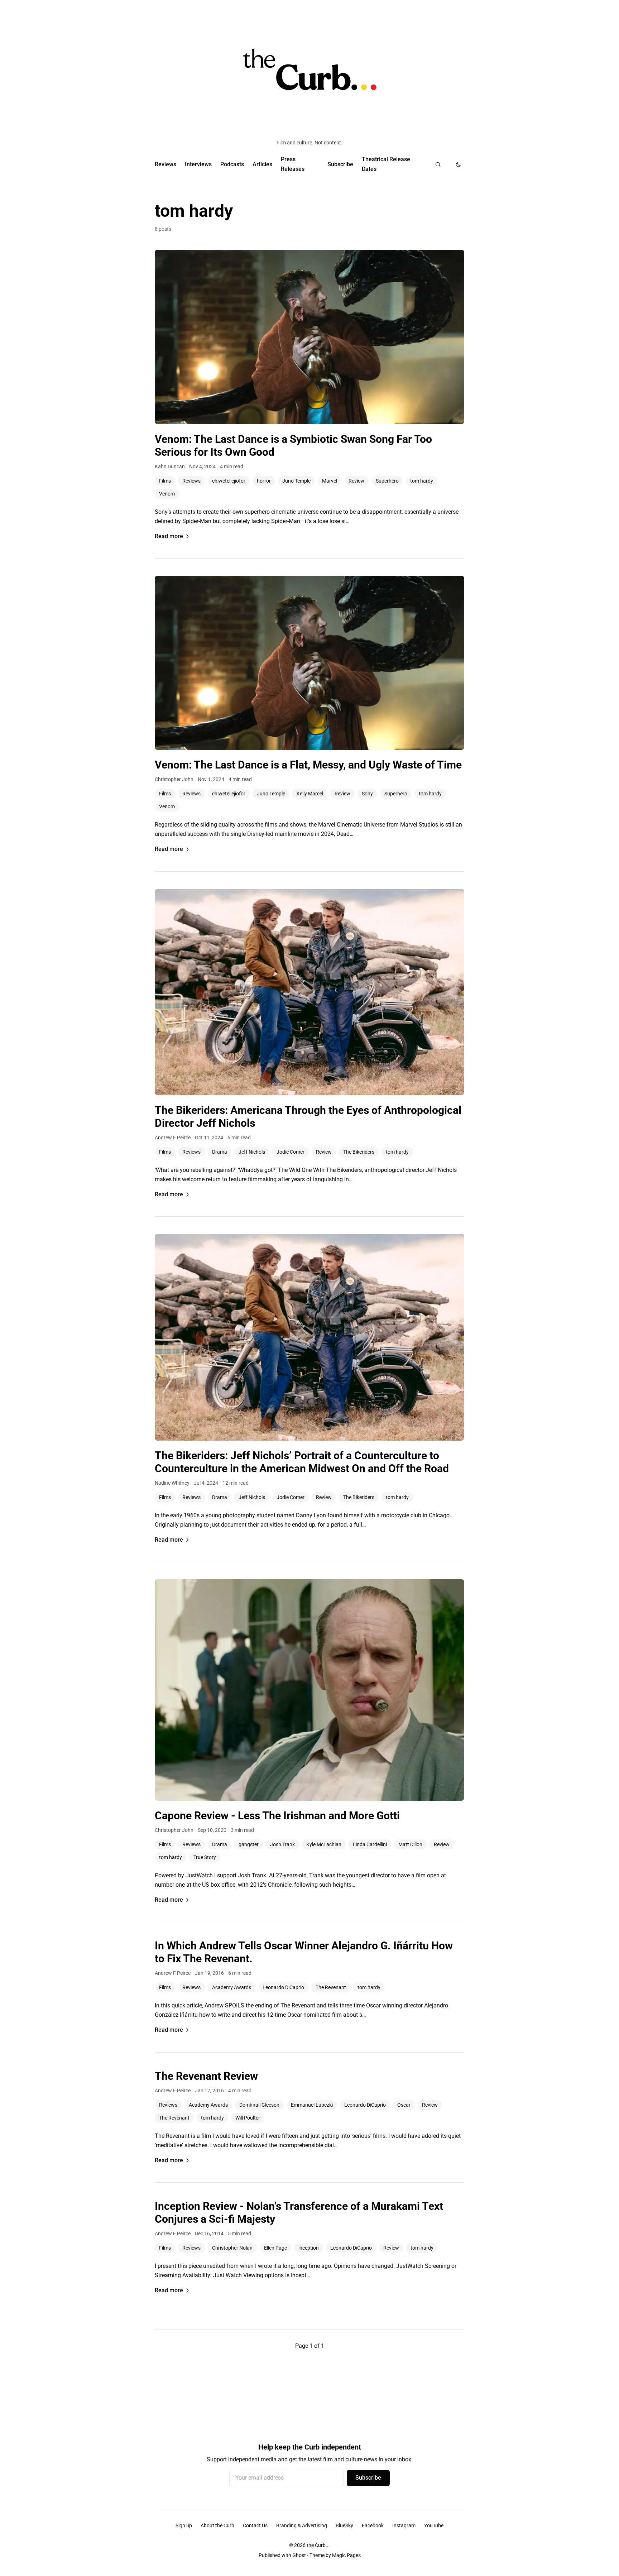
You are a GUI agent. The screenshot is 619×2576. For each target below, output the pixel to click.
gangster (249, 1844)
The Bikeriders (359, 1152)
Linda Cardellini (370, 1844)
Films (165, 481)
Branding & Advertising (302, 2525)
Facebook (373, 2525)
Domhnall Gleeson (259, 2105)
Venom (167, 494)
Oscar (404, 2105)
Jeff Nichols (252, 1152)
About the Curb (217, 2525)
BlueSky (344, 2525)
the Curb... (318, 2545)
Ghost (299, 2555)
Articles (262, 164)
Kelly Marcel (310, 794)
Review (356, 481)
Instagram (404, 2525)
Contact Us (255, 2525)
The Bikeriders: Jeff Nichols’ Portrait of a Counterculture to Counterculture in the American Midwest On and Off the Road (302, 1462)
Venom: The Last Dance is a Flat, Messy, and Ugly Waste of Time (308, 765)
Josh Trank (282, 1844)
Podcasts (232, 164)
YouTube (434, 2525)
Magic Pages (346, 2555)
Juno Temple (296, 481)
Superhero (387, 481)
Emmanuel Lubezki (312, 2105)
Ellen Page (275, 2248)
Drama (220, 1152)
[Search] (438, 164)
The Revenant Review (206, 2076)
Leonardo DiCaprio (283, 1987)
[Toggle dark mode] (458, 164)
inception (309, 2248)
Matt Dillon (410, 1844)
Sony (367, 794)
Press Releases (293, 164)
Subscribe (340, 164)
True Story (205, 1857)
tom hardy (422, 481)
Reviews (165, 164)
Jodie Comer (291, 1152)
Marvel (330, 481)
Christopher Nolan (232, 2248)
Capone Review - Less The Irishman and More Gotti (277, 1816)
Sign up (184, 2525)
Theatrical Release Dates (386, 164)
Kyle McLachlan (324, 1844)
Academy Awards (232, 1987)
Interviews (198, 164)
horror (264, 481)
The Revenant (331, 1987)
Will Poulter (248, 2118)
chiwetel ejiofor (229, 481)
